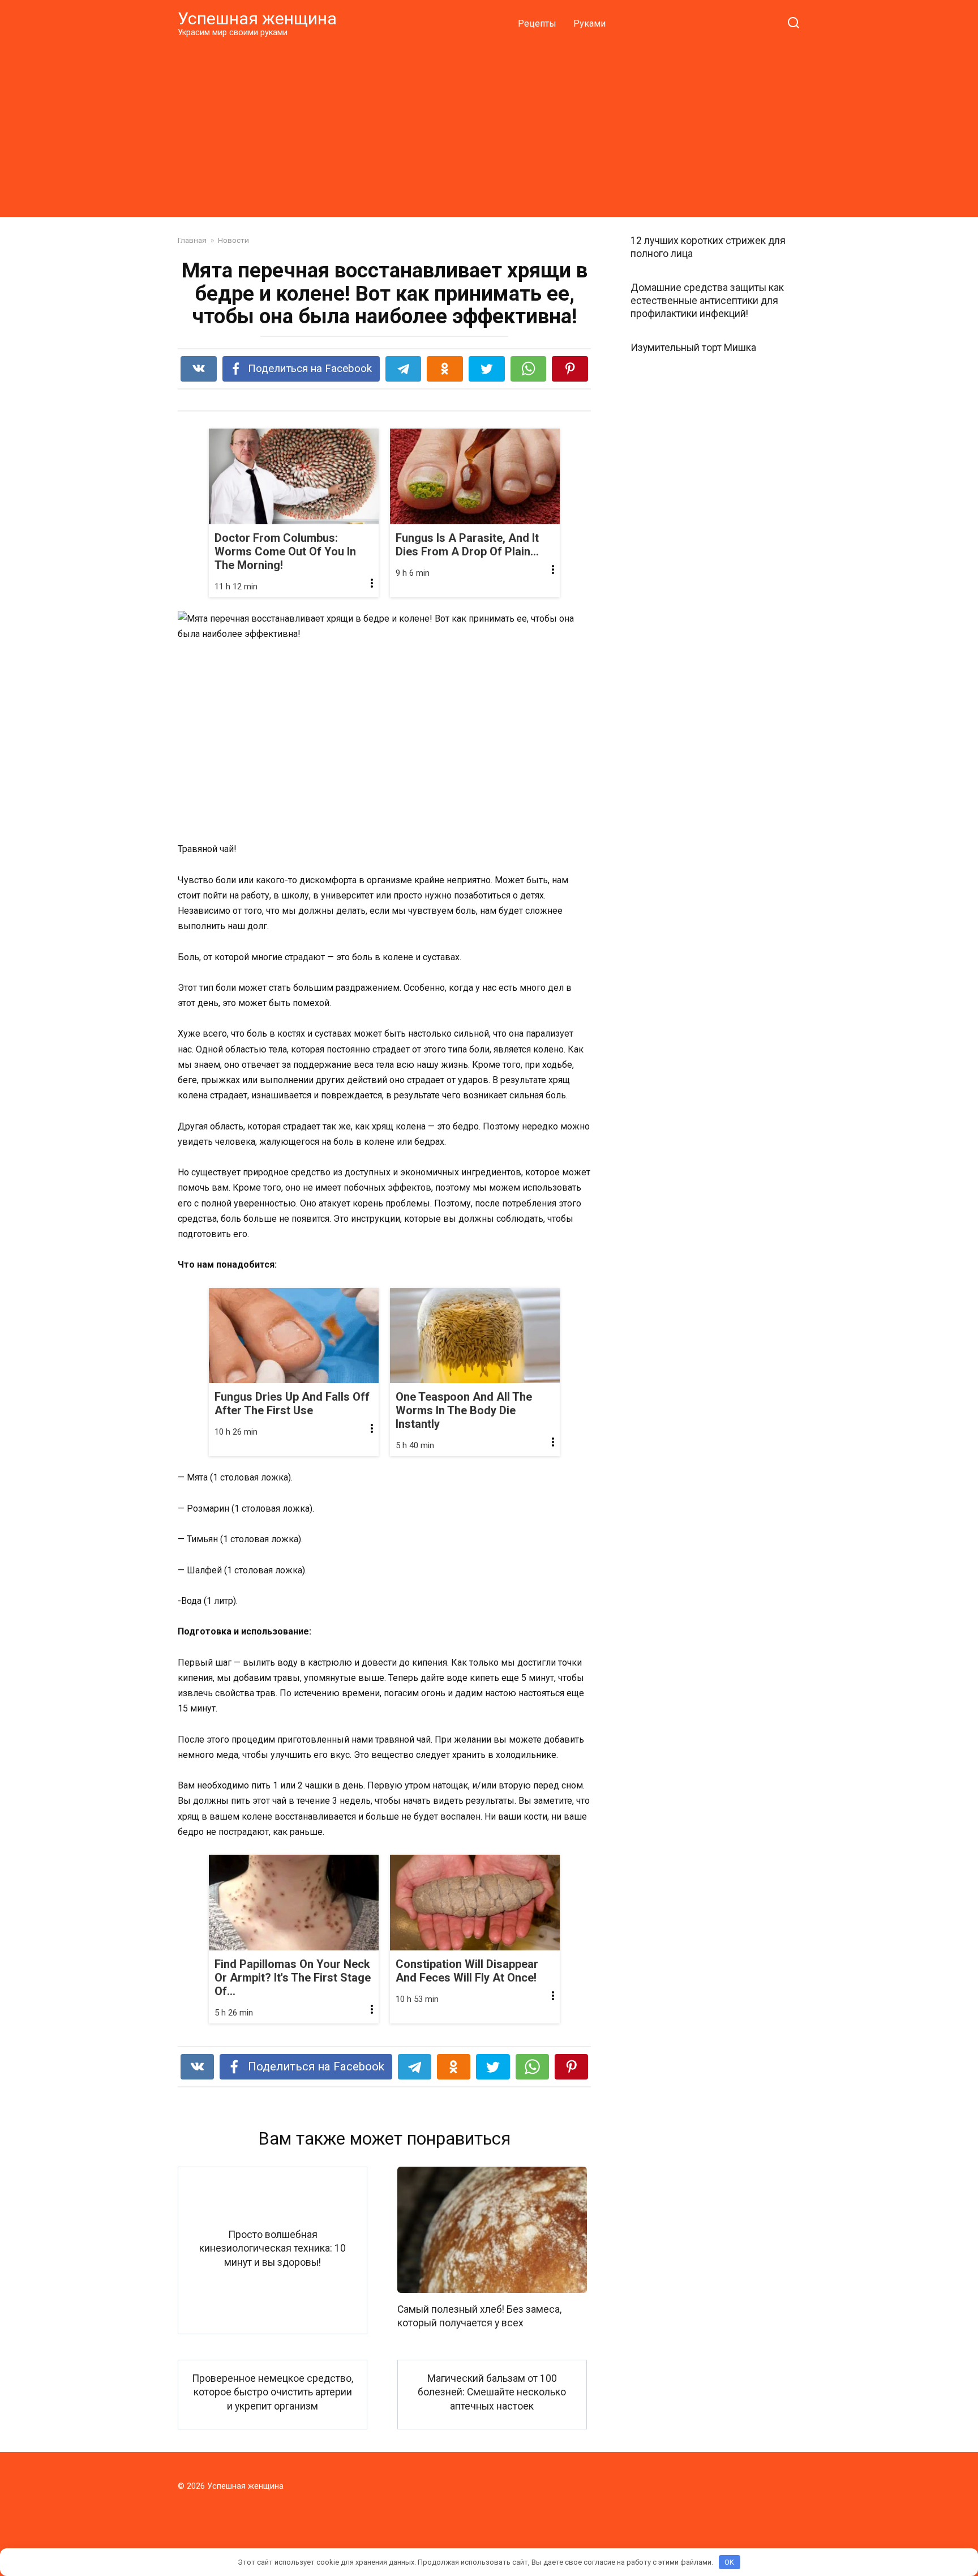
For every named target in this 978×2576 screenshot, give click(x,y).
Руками (589, 23)
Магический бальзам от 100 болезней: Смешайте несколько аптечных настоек (492, 2392)
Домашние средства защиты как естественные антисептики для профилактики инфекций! (707, 301)
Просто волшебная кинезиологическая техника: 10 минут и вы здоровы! (273, 2248)
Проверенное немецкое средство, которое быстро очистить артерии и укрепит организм (273, 2392)
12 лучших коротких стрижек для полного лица (708, 247)
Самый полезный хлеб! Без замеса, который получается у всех (479, 2316)
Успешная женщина (257, 18)
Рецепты (537, 23)
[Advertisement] (489, 127)
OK (729, 2562)
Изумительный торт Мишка (693, 347)
